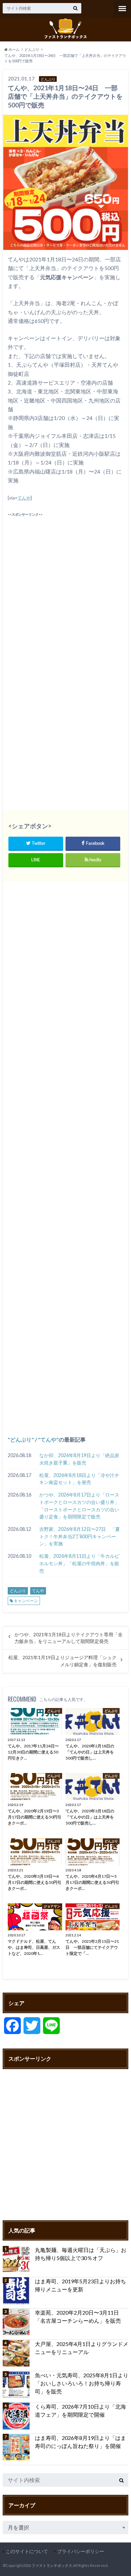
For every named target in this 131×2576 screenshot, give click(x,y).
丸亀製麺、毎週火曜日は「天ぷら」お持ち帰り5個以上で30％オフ (81, 2254)
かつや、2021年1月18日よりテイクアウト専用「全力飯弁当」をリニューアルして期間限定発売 (69, 1638)
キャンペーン (26, 1601)
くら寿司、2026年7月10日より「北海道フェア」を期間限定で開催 (80, 2410)
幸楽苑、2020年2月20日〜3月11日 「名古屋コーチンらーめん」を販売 (80, 2316)
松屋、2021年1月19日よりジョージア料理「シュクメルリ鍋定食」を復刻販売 (62, 1661)
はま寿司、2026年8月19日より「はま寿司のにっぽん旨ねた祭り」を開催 (80, 2442)
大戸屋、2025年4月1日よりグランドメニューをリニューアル (82, 2348)
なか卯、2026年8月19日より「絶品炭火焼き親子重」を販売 (79, 1459)
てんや (24, 498)
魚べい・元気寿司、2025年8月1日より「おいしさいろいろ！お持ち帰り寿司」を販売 (82, 2383)
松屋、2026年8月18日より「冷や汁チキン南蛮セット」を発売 (79, 1479)
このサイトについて (27, 2551)
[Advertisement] (65, 583)
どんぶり (21, 1439)
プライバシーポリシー (81, 2551)
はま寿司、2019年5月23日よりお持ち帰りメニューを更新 (80, 2285)
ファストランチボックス (52, 2565)
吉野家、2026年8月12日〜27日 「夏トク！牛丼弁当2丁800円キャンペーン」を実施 (80, 1536)
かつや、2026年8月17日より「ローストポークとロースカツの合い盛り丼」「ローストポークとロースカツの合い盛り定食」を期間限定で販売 (79, 1506)
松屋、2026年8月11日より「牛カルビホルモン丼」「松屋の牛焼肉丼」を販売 (79, 1563)
